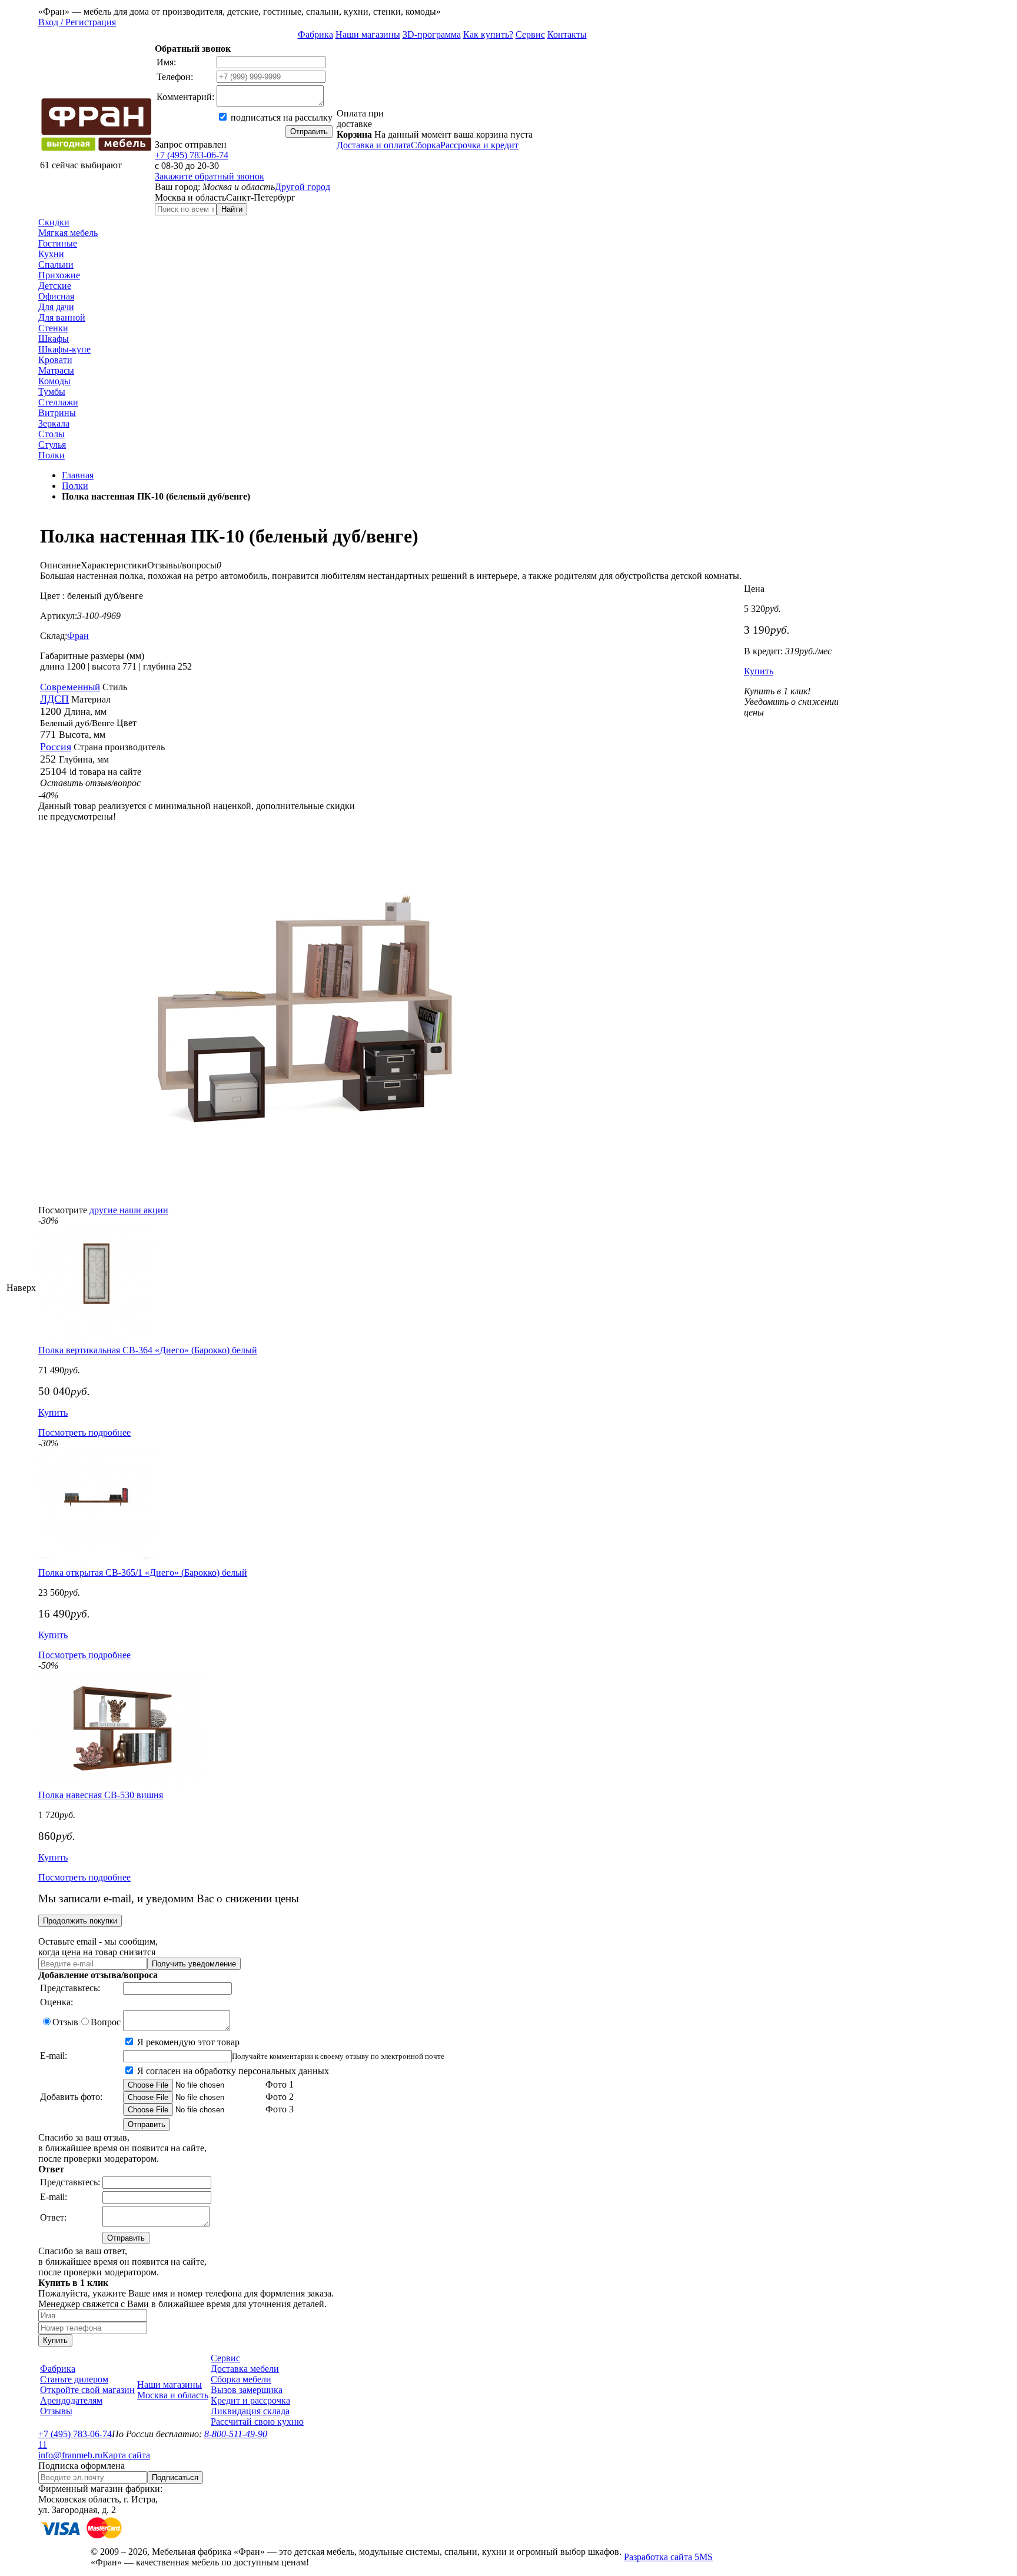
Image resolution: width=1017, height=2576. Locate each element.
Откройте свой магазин (87, 2390)
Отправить (309, 132)
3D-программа (432, 34)
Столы (51, 434)
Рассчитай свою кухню (257, 2422)
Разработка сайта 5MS (668, 2557)
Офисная (56, 296)
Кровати (55, 360)
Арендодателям (71, 2400)
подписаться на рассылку (280, 117)
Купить (759, 671)
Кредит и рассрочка (250, 2400)
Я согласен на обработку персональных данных (232, 2071)
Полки (51, 455)
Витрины (57, 413)
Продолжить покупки (80, 1921)
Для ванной (62, 317)
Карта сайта (126, 2455)
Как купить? (488, 34)
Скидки (54, 222)
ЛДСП (54, 699)
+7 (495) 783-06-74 (192, 155)
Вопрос (106, 2022)
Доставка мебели (245, 2369)
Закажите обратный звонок (210, 176)
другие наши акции (129, 1210)
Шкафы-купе (64, 349)
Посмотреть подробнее (84, 1432)
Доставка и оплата (374, 145)
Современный (70, 687)
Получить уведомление (194, 1964)
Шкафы (54, 339)
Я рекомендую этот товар (187, 2042)
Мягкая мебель (68, 233)
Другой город (303, 187)
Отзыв (65, 2022)
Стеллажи (58, 402)
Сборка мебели (241, 2379)
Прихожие (59, 275)
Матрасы (56, 370)
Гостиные (58, 243)
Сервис (530, 34)
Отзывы (56, 2411)
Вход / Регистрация (77, 22)
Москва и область (173, 2395)
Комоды (54, 381)
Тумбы (52, 392)
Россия (56, 747)
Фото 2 (278, 2097)
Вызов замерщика (247, 2390)
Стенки (53, 328)
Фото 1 (278, 2084)
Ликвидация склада (250, 2411)
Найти (232, 209)
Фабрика (315, 34)
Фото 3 (278, 2109)
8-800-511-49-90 (236, 2434)
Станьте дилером (74, 2379)
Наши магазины (368, 34)
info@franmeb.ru (70, 2455)
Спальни (56, 264)
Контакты (567, 34)
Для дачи (56, 307)
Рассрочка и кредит (479, 145)
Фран (78, 636)
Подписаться (175, 2477)
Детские (55, 286)
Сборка (426, 145)
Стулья (52, 445)
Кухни (51, 254)
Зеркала (54, 423)
